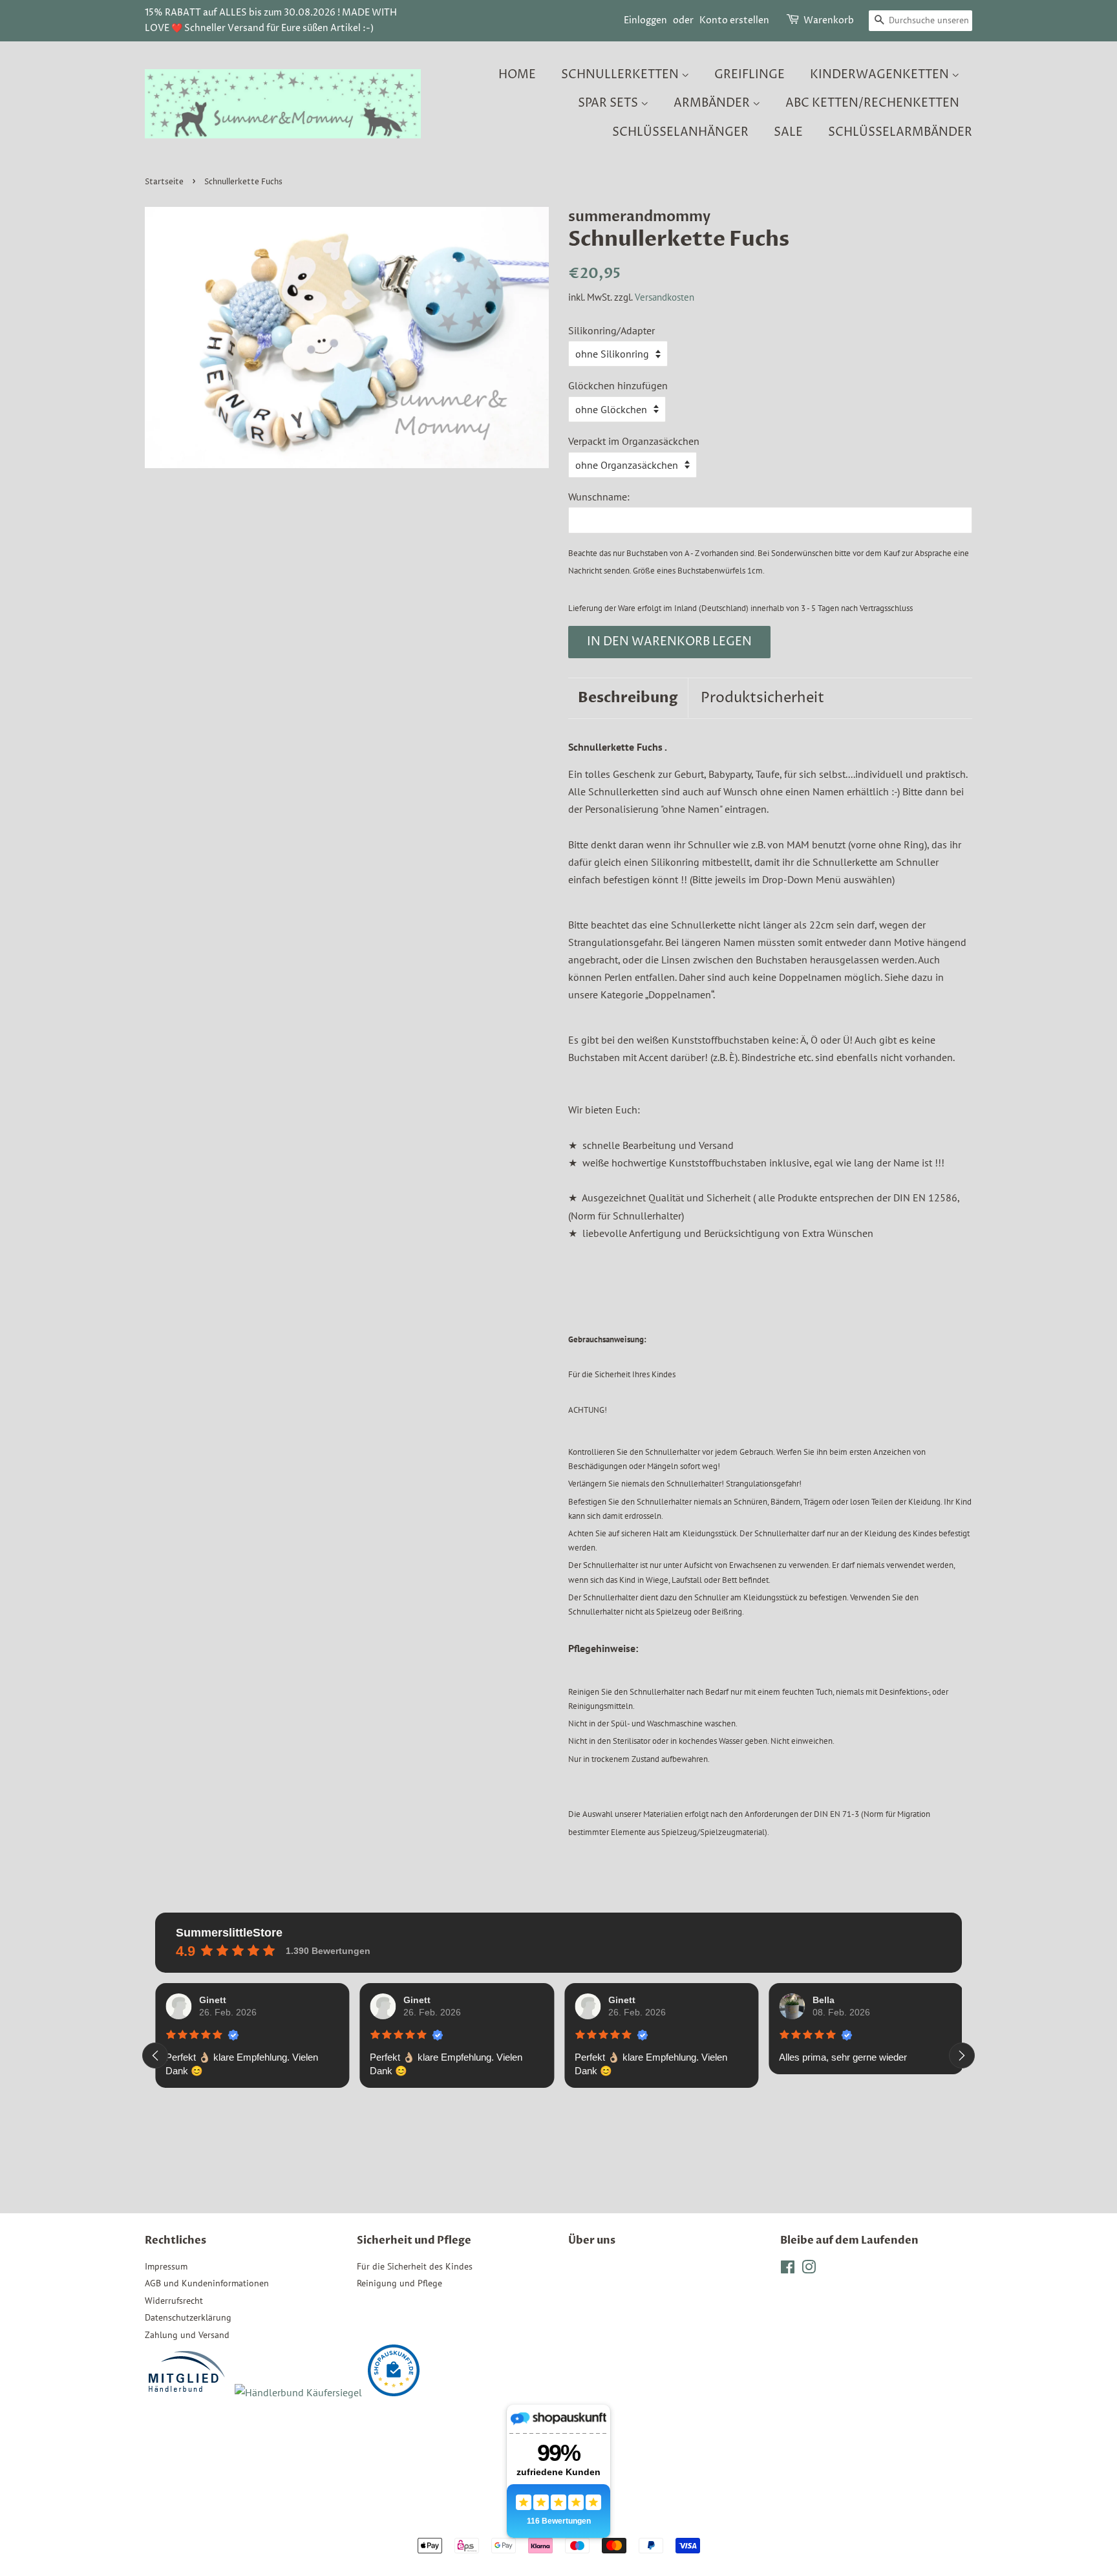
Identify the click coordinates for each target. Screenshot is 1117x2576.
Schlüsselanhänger (680, 132)
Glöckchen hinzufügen (618, 385)
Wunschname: (599, 497)
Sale (788, 132)
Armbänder (713, 103)
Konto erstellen (734, 20)
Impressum (166, 2266)
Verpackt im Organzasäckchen (634, 441)
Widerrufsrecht (174, 2301)
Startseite (164, 182)
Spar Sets (609, 103)
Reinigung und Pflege (399, 2283)
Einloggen (645, 20)
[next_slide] (962, 2055)
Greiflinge (750, 75)
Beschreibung (628, 698)
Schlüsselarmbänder (900, 132)
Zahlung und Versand (187, 2335)
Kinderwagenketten (881, 75)
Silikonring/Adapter (612, 330)
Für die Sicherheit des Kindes (415, 2266)
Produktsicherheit (762, 698)
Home (517, 75)
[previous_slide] (155, 2055)
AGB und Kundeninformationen (207, 2283)
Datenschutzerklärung (188, 2317)
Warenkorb (829, 20)
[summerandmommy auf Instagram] (809, 2270)
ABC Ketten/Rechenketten (872, 103)
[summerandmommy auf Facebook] (788, 2270)
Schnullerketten (621, 75)
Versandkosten (665, 297)
